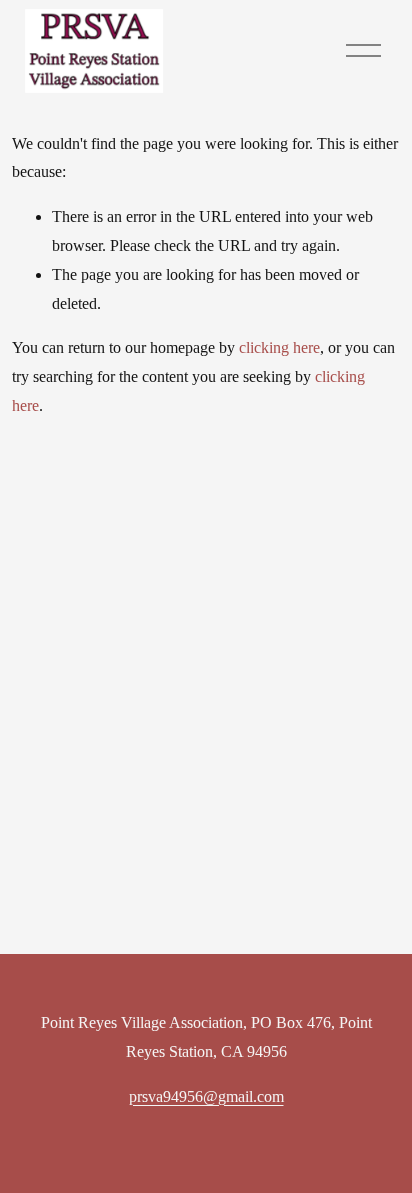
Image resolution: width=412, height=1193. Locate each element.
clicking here (279, 347)
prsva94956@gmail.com (206, 1096)
